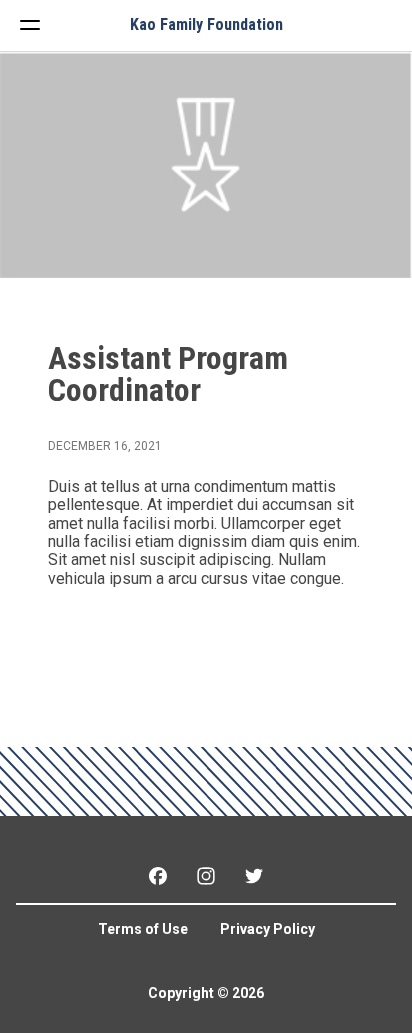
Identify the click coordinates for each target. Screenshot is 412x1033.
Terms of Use (143, 929)
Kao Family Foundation (206, 25)
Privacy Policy (267, 929)
